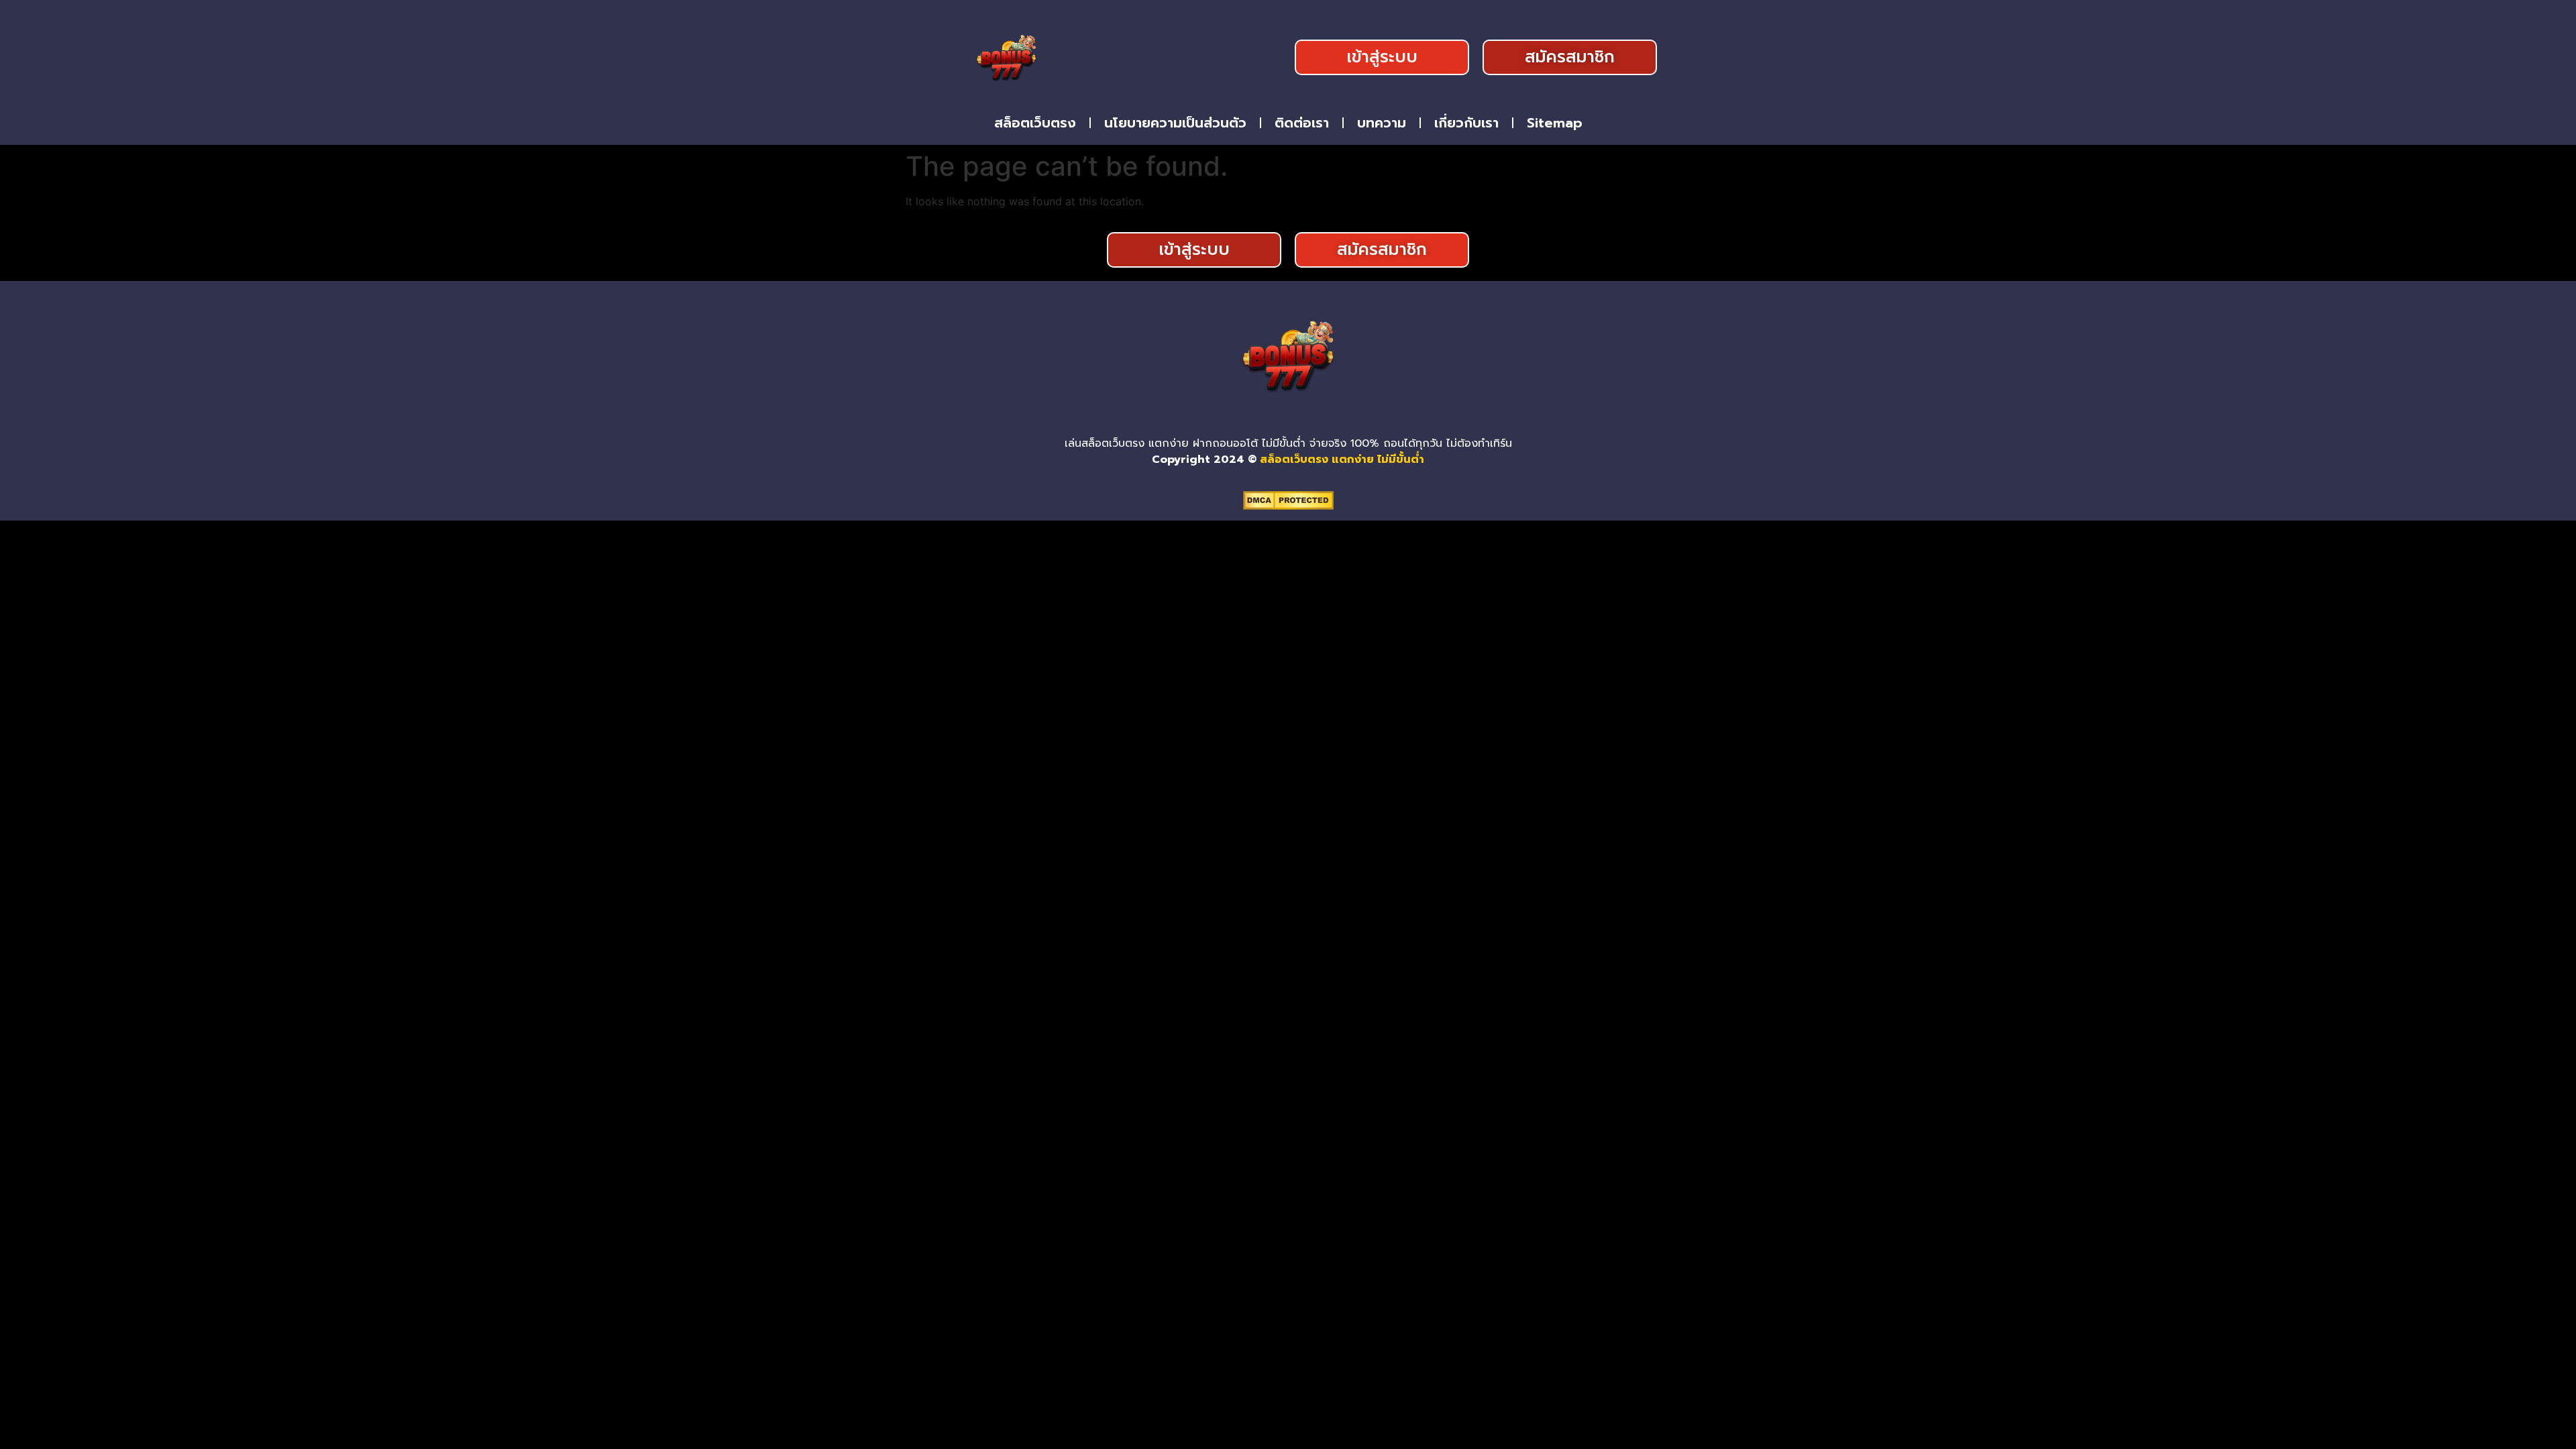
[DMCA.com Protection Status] (1288, 506)
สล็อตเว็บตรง (1035, 123)
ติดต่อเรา (1302, 123)
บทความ (1382, 123)
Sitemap (1555, 123)
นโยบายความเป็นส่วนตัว (1175, 123)
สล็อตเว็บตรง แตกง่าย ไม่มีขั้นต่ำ (1342, 460)
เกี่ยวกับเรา (1466, 123)
